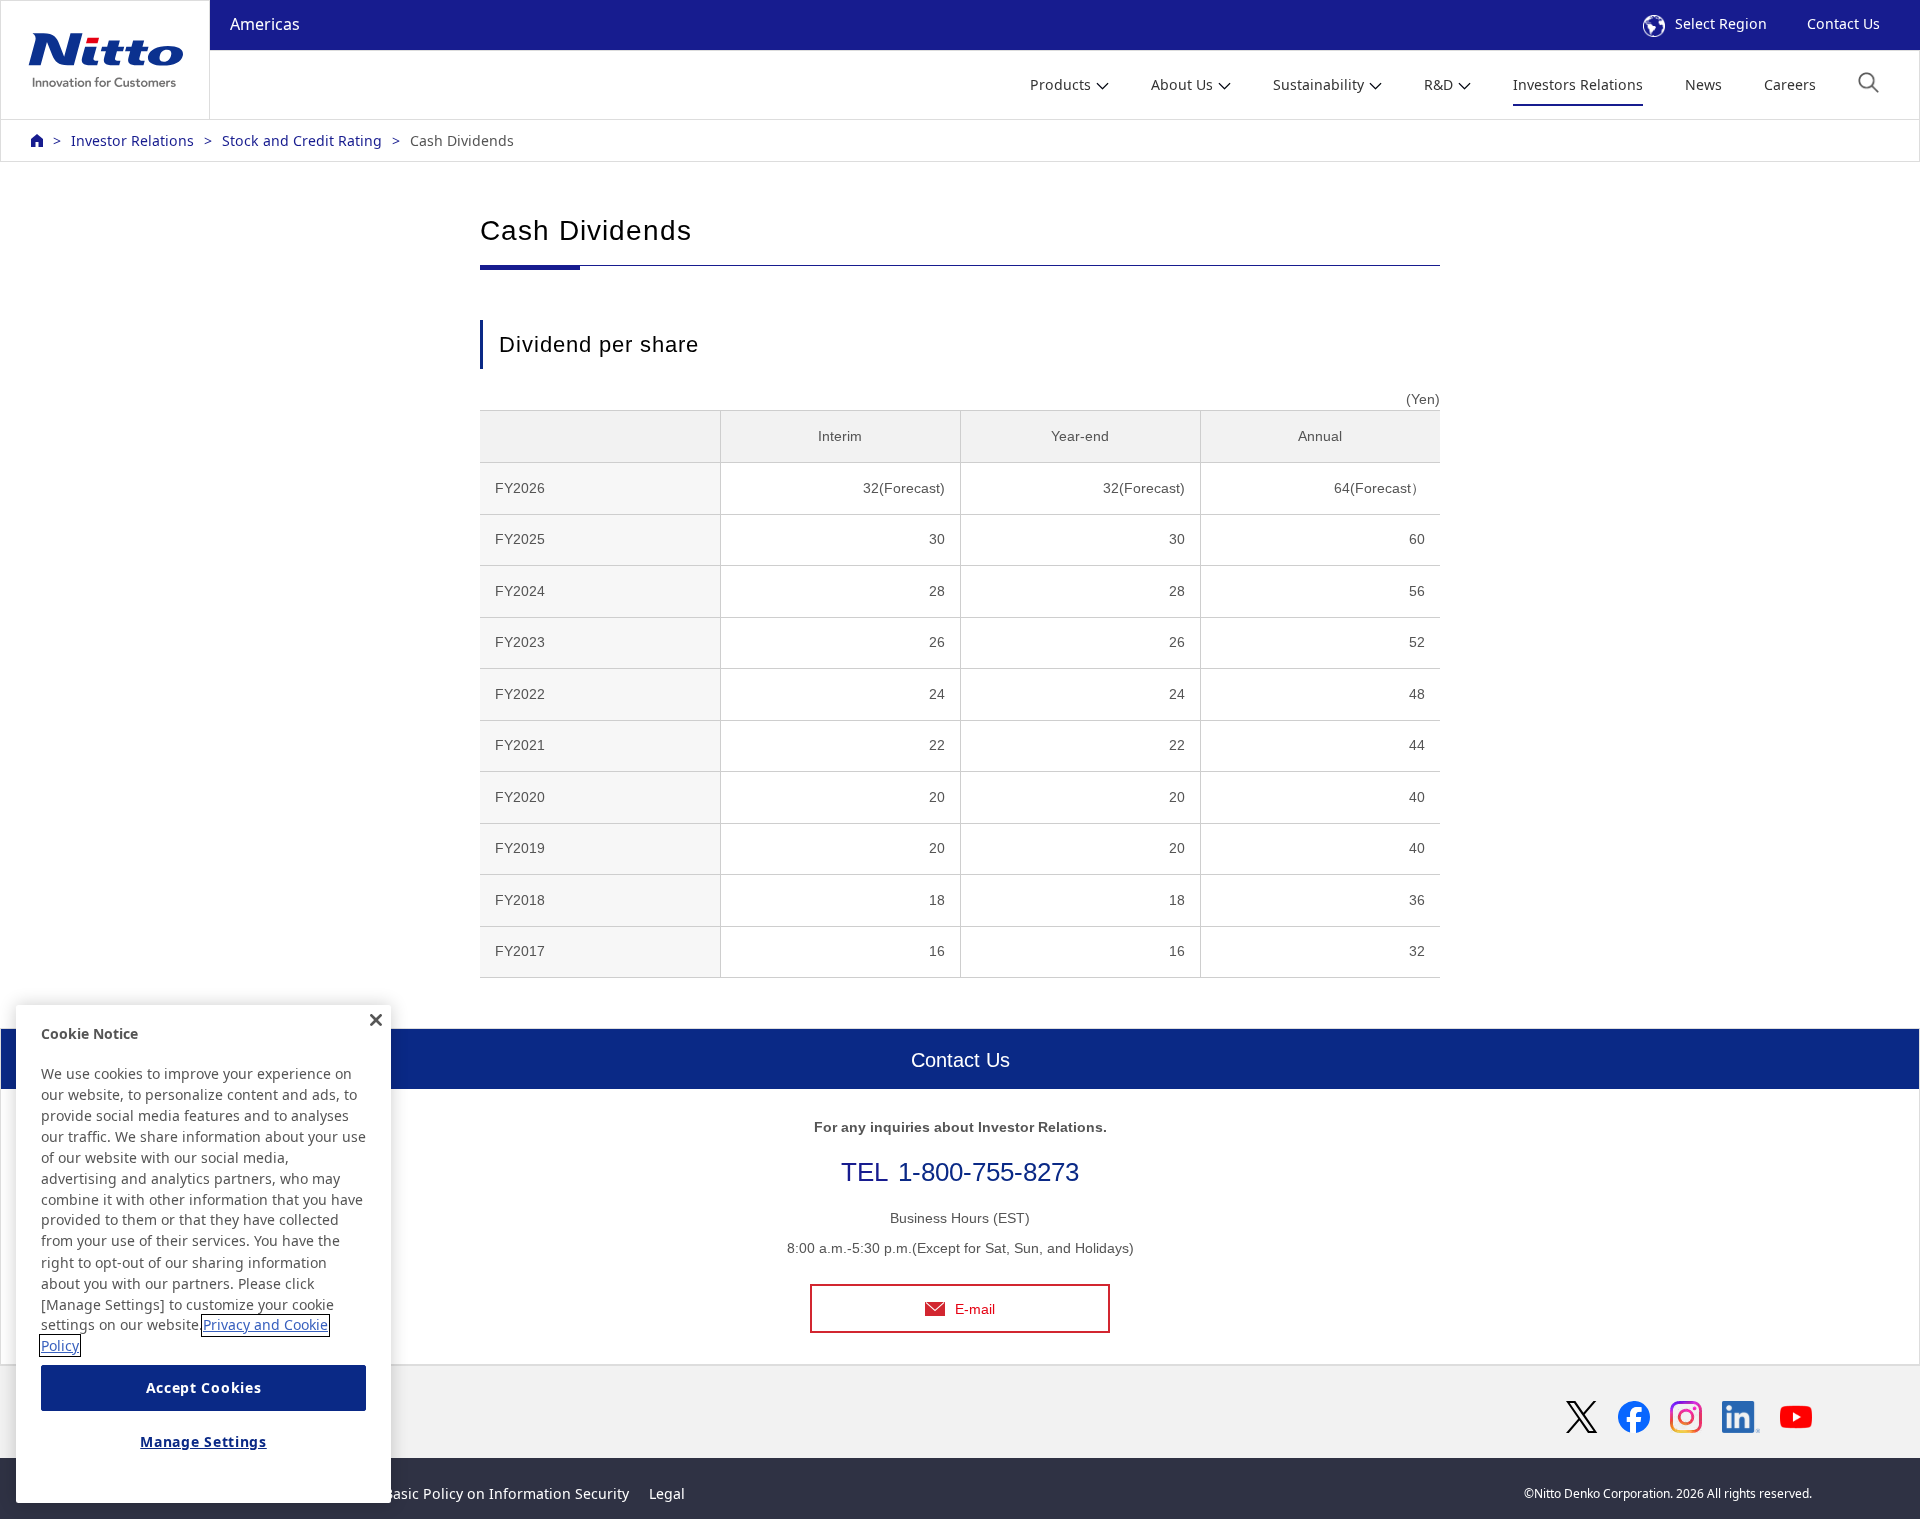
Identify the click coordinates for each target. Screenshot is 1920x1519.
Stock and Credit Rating (302, 140)
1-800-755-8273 (988, 1172)
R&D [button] (1438, 84)
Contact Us (1843, 23)
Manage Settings (203, 1441)
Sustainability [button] (1318, 84)
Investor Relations (132, 140)
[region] (203, 1254)
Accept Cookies (204, 1387)
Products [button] (1060, 84)
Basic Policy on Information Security (506, 1493)
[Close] (376, 1020)
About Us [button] (1182, 84)
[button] (1868, 82)
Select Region (1721, 23)
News (1703, 84)
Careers (1790, 84)
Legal (667, 1493)
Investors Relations (1578, 84)
